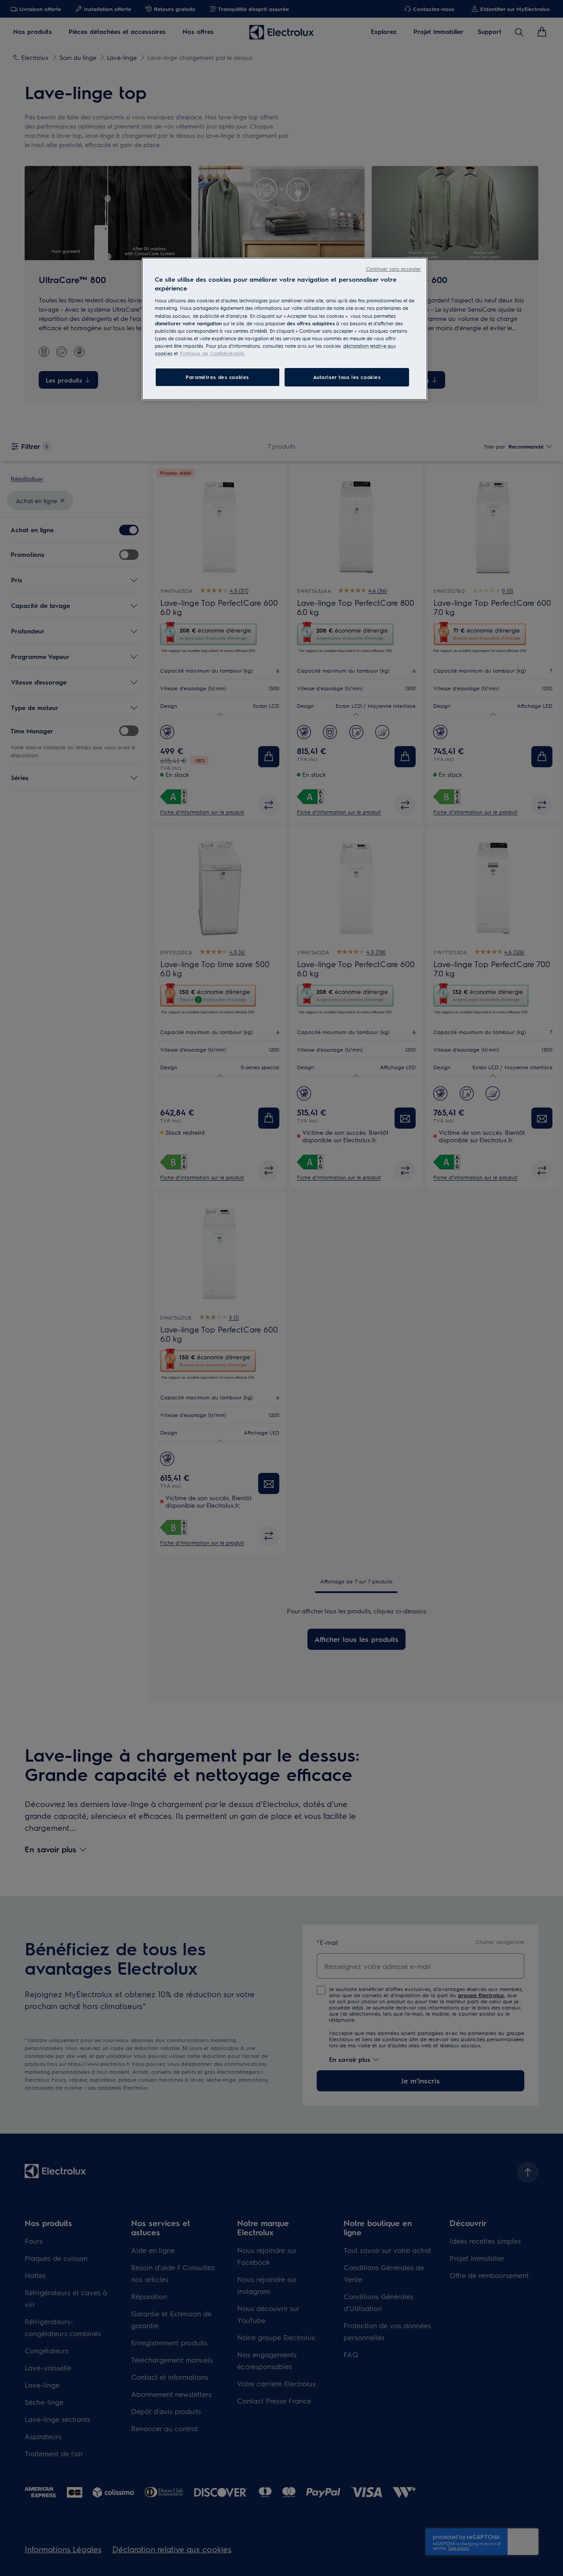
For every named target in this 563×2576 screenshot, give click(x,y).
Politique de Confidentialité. (213, 353)
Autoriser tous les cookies (347, 377)
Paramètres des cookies (217, 377)
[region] (285, 329)
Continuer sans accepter (393, 269)
